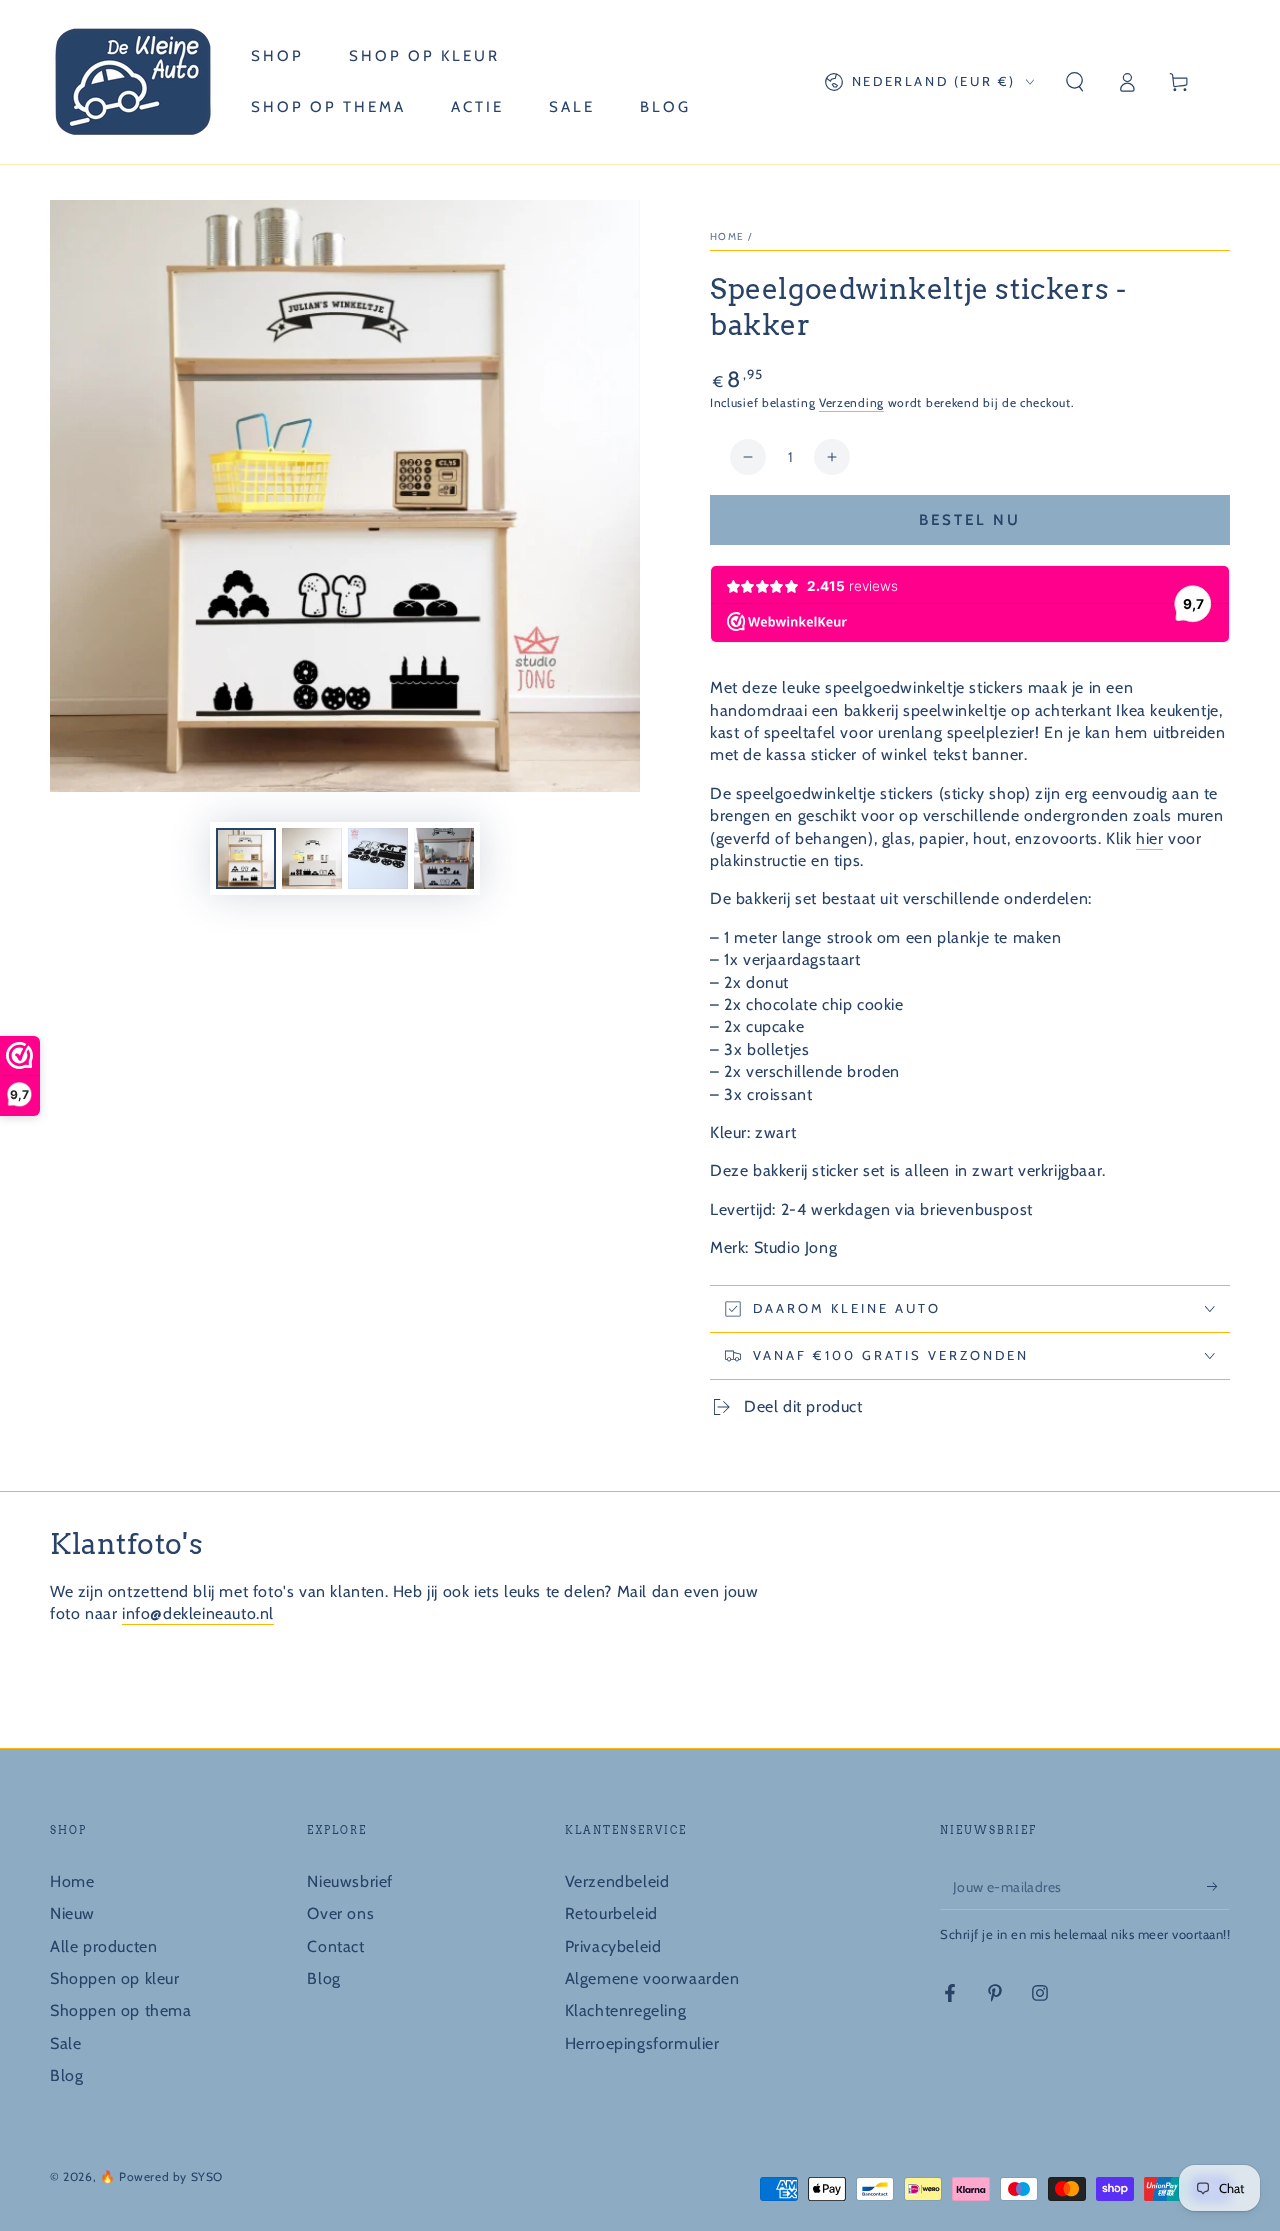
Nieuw (72, 1913)
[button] (1075, 82)
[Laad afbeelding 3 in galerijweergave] (378, 858)
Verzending (851, 402)
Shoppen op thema (121, 2010)
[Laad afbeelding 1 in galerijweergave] (246, 858)
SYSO (207, 2176)
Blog (66, 2075)
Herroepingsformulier (642, 2043)
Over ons (340, 1913)
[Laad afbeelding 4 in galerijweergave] (444, 858)
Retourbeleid (611, 1913)
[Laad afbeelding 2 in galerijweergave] (312, 858)
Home (727, 236)
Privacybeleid (613, 1946)
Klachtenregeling (626, 2010)
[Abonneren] (1218, 1887)
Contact (335, 1946)
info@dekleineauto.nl (198, 1613)
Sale (65, 2043)
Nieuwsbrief (350, 1881)
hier (1149, 838)
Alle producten (103, 1946)
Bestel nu (970, 520)
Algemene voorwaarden (652, 1978)
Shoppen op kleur (115, 1978)
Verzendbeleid (617, 1881)
